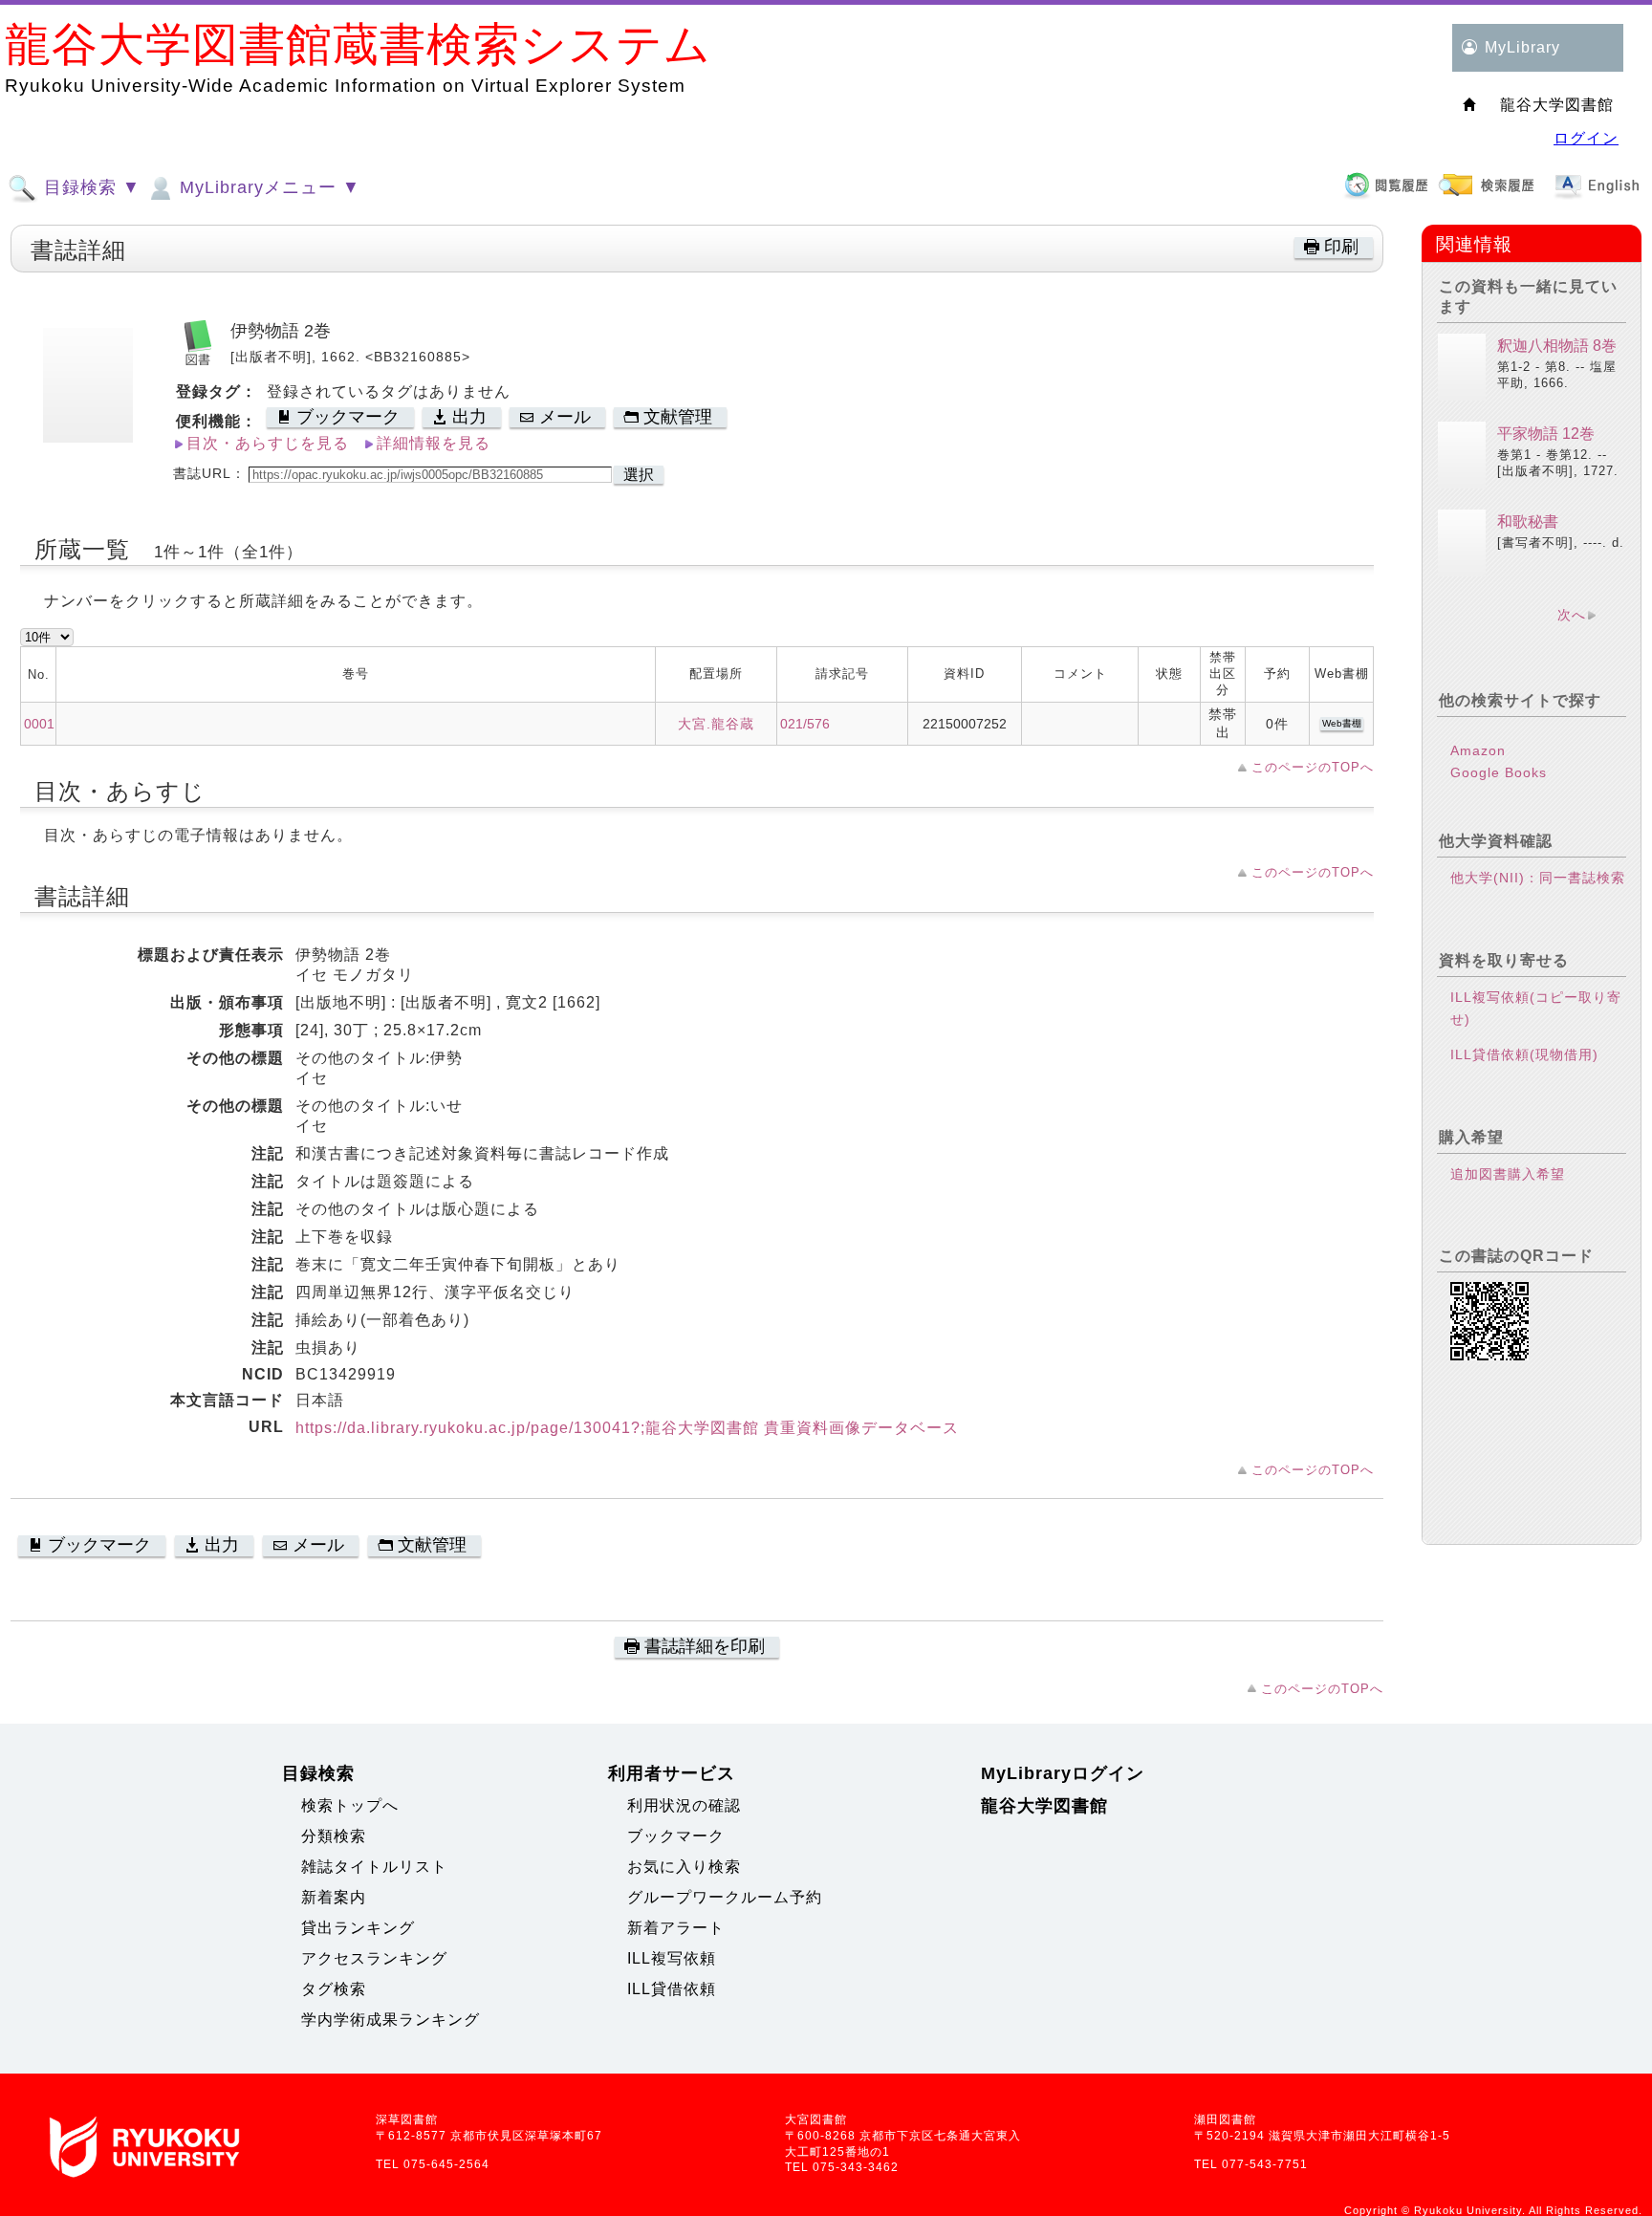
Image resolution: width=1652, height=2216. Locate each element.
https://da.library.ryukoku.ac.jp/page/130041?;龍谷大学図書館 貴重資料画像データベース (627, 1428)
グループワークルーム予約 (725, 1897)
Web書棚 (1342, 723)
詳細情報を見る (434, 443)
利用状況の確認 (684, 1805)
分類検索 (334, 1836)
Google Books (1499, 772)
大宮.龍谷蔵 (716, 724)
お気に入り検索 (684, 1867)
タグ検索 (334, 1989)
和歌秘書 (1528, 521)
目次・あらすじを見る (268, 443)
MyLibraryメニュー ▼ (267, 187)
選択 (639, 475)
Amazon (1478, 750)
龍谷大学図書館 (1044, 1806)
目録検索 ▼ (89, 187)
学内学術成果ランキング (391, 2020)
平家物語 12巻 (1546, 434)
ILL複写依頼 (672, 1958)
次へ (1572, 615)
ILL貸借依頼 (672, 1989)
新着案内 (334, 1897)
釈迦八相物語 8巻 (1557, 346)
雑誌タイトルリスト (374, 1867)
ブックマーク (676, 1836)
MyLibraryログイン (1063, 1773)
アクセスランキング (374, 1958)
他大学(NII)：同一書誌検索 (1538, 878)
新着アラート (676, 1928)
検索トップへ (350, 1805)
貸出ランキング (358, 1928)
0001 (39, 724)
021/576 (805, 724)
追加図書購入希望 (1508, 1174)
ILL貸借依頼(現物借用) (1524, 1054)
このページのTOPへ (1313, 767)
